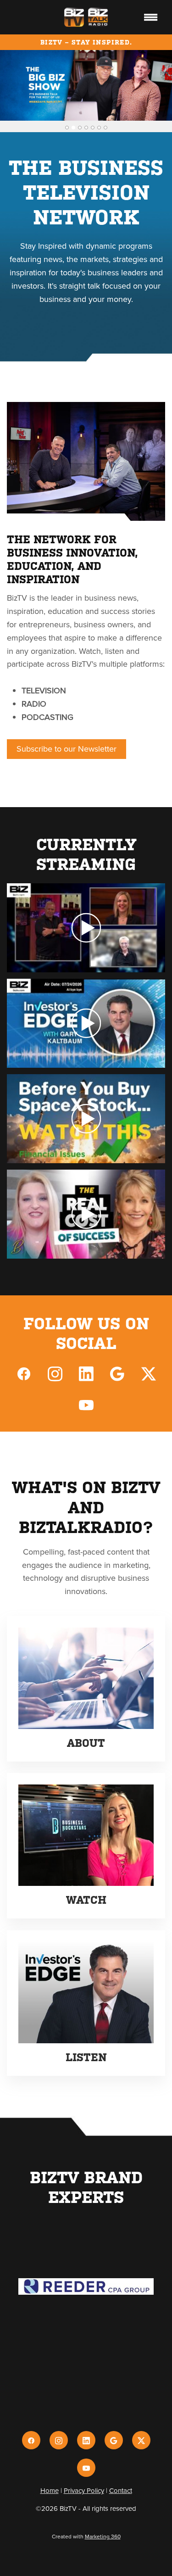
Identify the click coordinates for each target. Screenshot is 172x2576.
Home (50, 2490)
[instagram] (55, 1373)
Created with (86, 2536)
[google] (117, 1373)
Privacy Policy (84, 2490)
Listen (86, 2057)
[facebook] (24, 1373)
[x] (149, 1373)
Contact (121, 2490)
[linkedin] (86, 1373)
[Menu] (151, 17)
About (86, 1743)
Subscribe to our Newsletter (67, 749)
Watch (86, 1900)
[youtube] (86, 1405)
